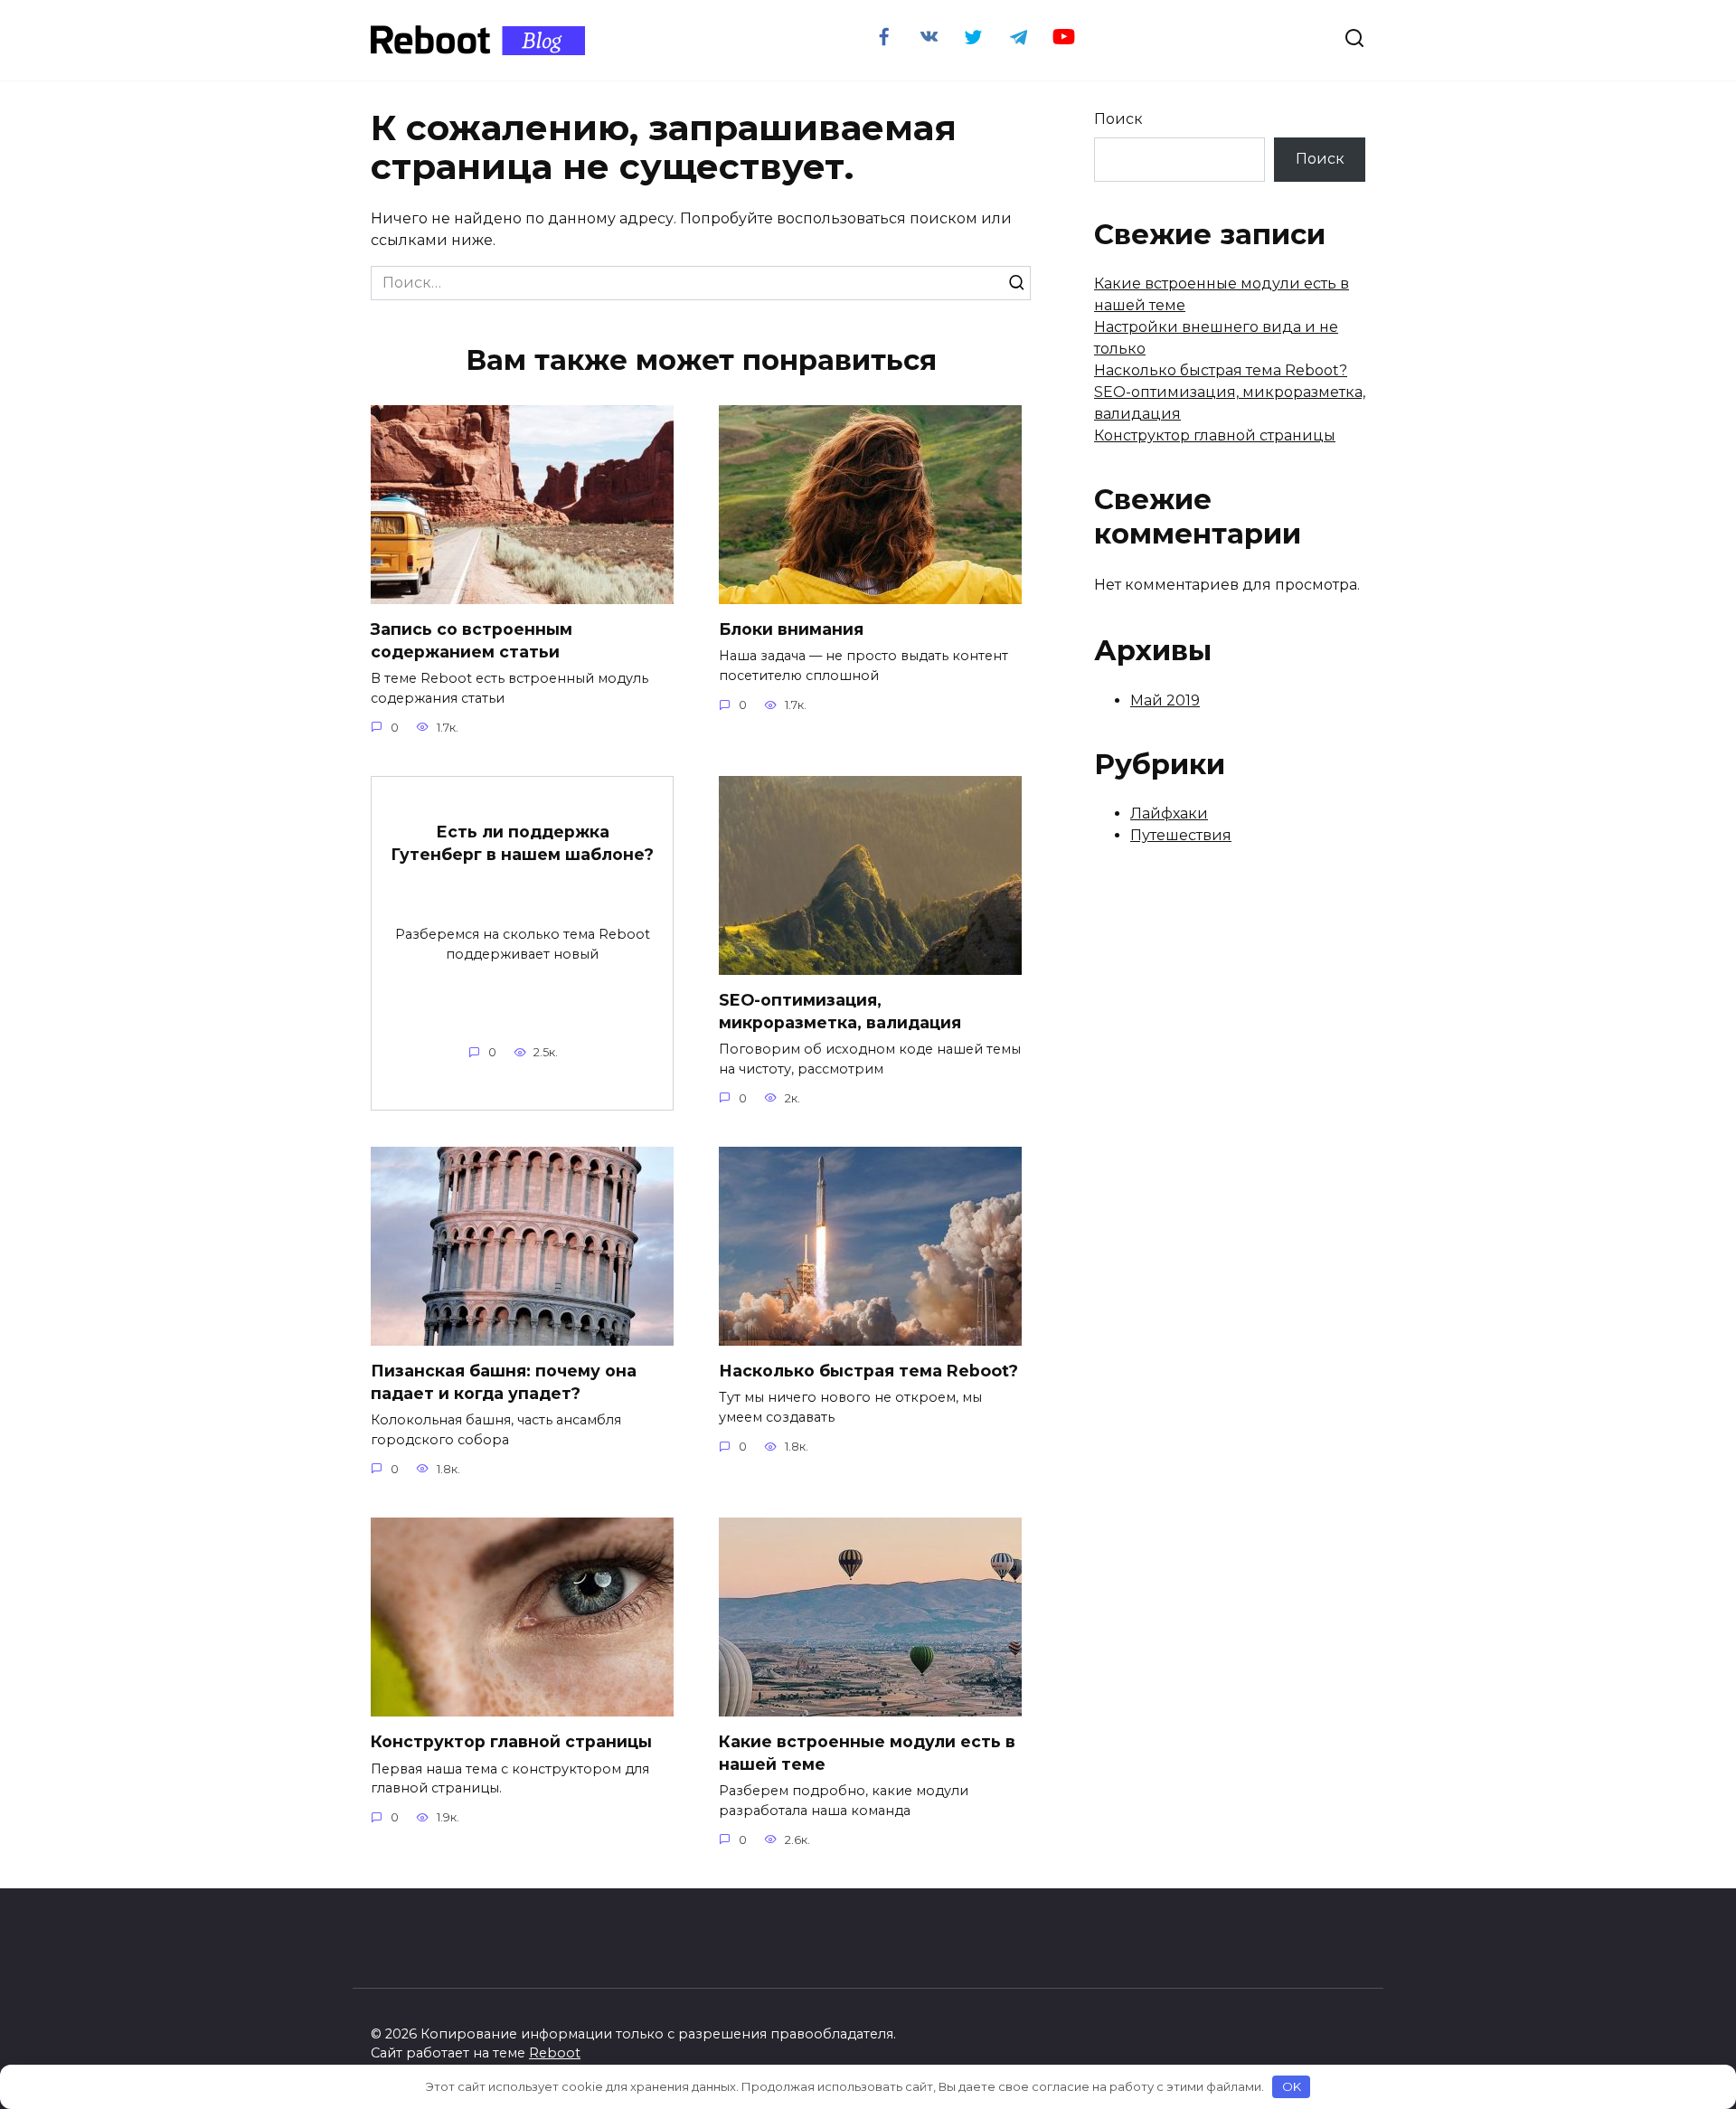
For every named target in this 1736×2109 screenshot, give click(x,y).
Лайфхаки (1169, 813)
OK (1292, 2086)
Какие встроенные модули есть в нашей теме (867, 1753)
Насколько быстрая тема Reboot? (868, 1371)
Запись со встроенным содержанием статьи (472, 640)
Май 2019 (1165, 700)
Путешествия (1181, 835)
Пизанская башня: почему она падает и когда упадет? (504, 1382)
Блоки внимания (791, 629)
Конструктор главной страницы (511, 1741)
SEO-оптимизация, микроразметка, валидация (840, 1011)
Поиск (1118, 119)
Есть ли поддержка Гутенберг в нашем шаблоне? (522, 843)
